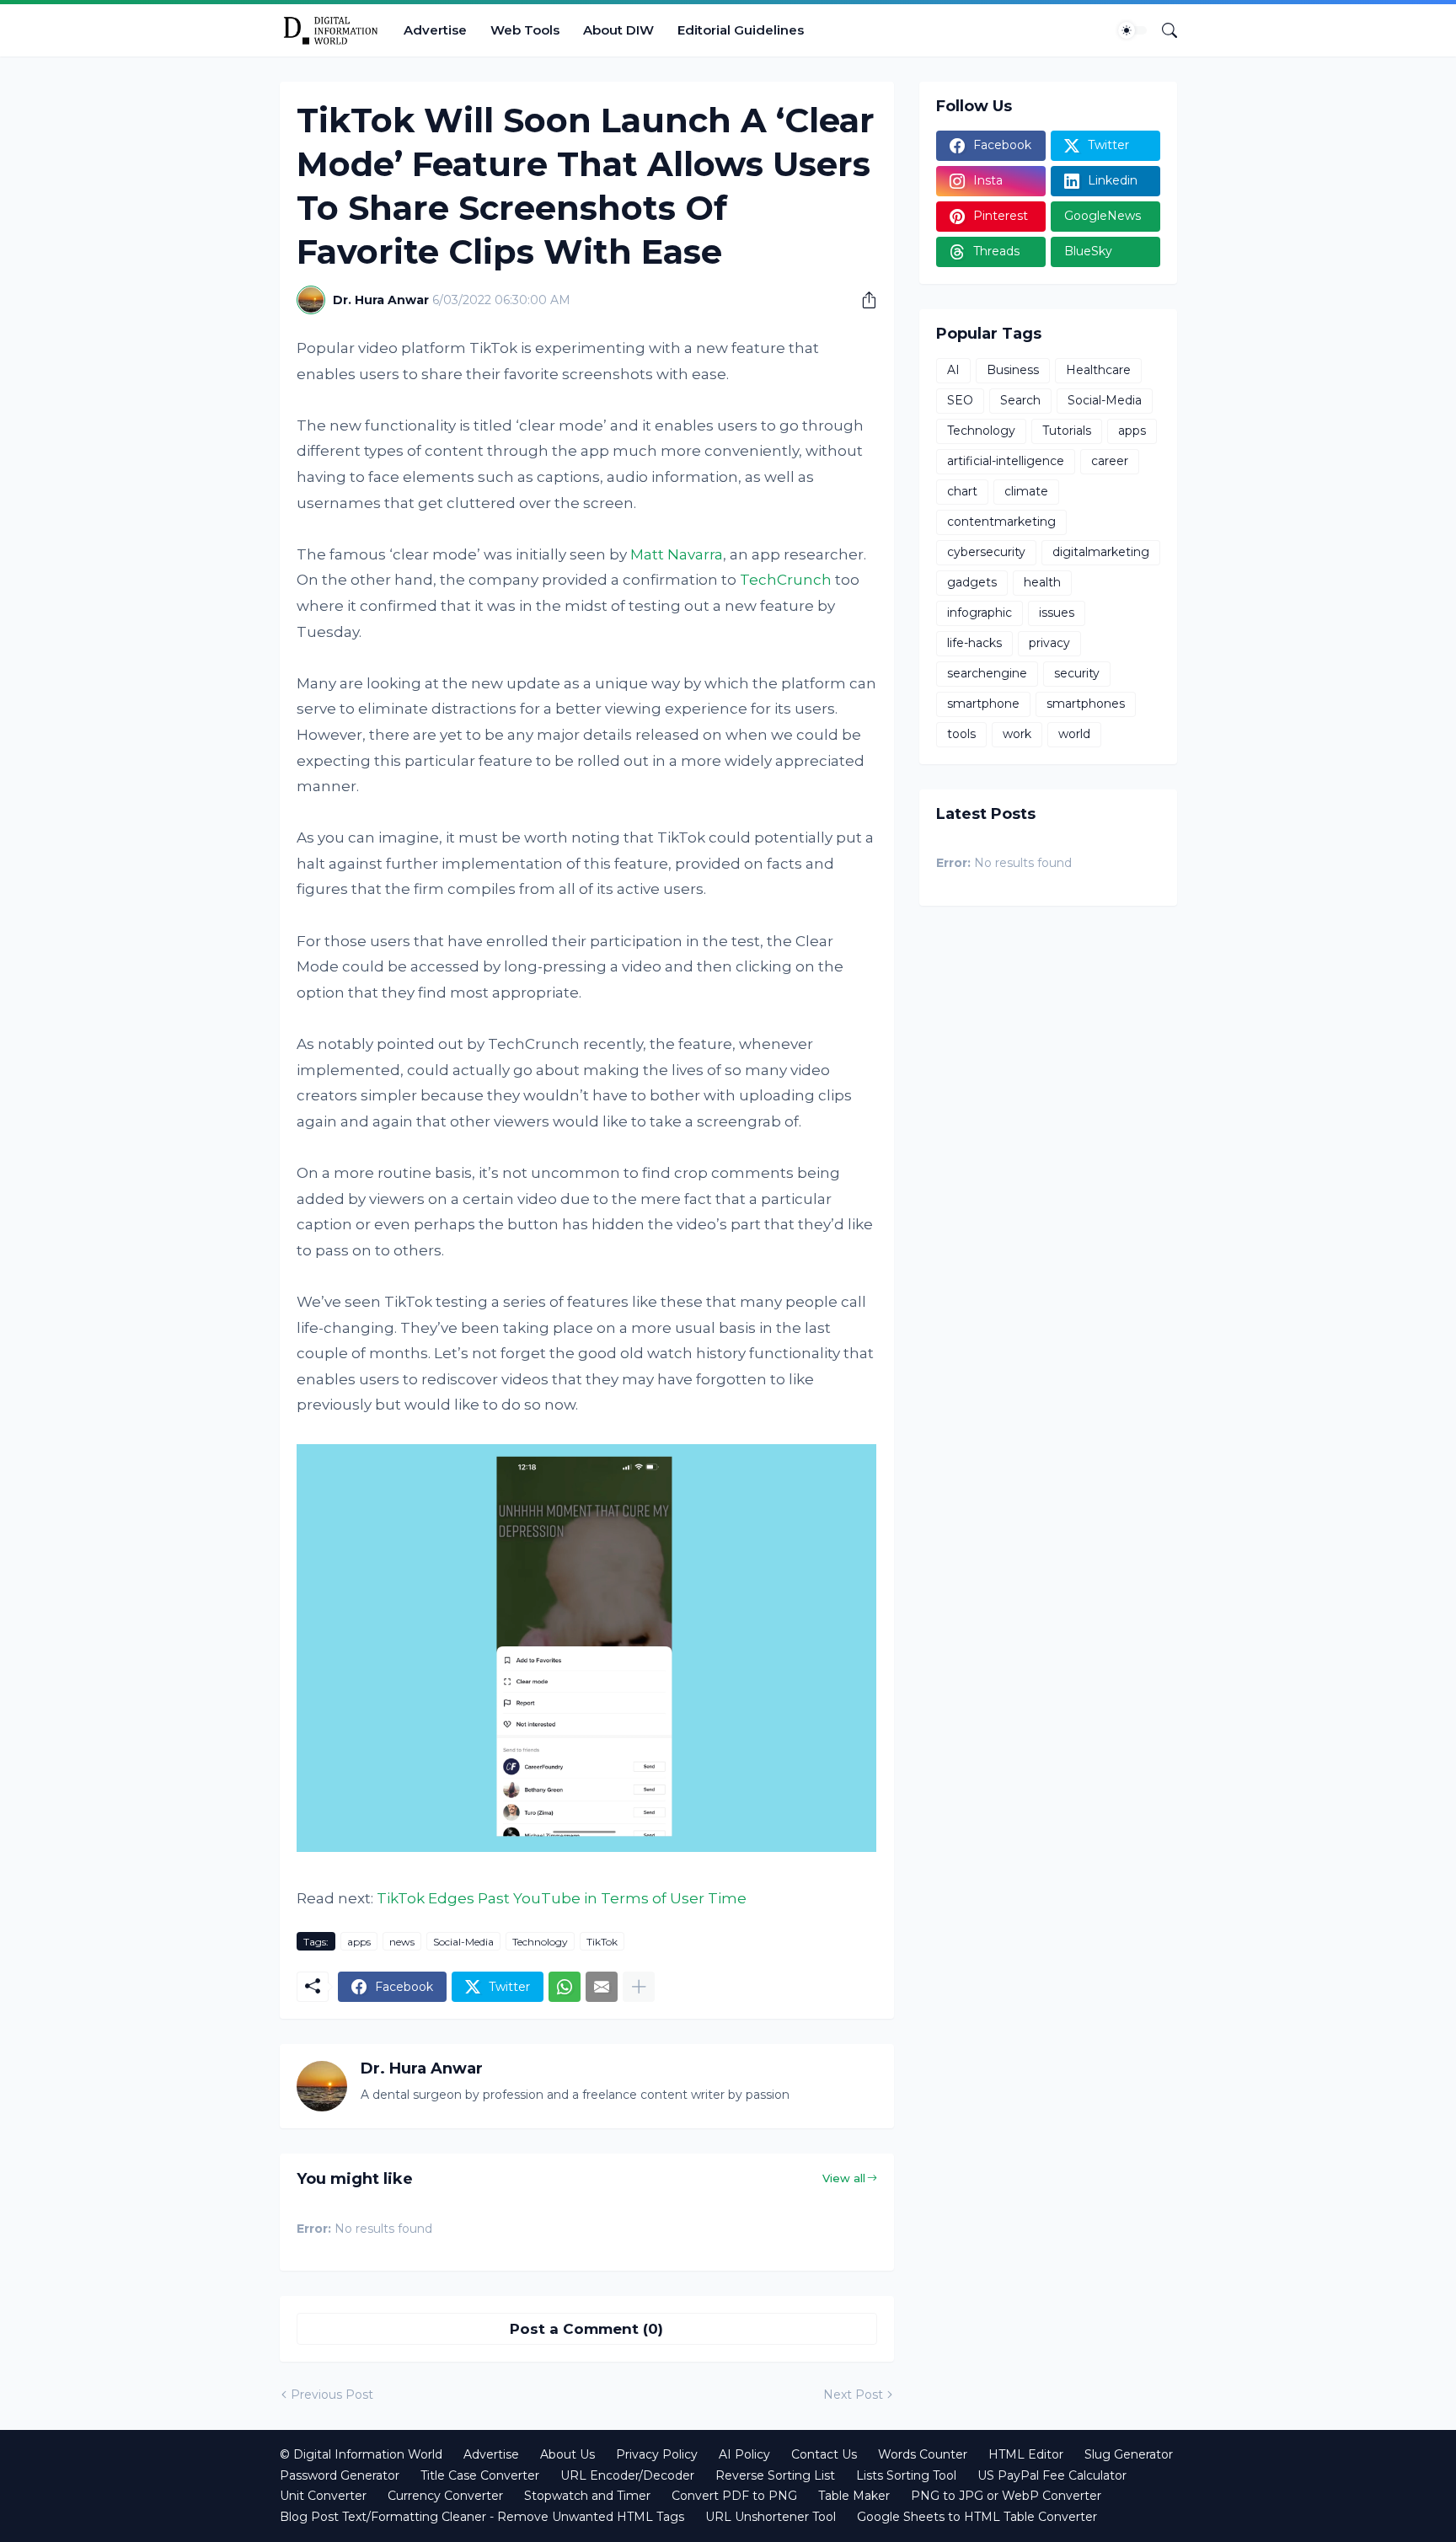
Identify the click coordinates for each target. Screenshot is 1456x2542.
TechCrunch (786, 580)
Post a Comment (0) (586, 2329)
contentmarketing (1001, 522)
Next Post (853, 2395)
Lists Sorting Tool (906, 2475)
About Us (567, 2454)
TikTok (602, 1942)
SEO (960, 400)
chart (962, 491)
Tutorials (1067, 431)
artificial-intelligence (1006, 461)
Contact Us (824, 2454)
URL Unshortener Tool (771, 2517)
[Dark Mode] (1132, 30)
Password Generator (340, 2475)
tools (961, 734)
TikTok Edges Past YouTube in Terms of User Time (562, 1898)
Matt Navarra (677, 554)
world (1074, 734)
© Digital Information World (361, 2454)
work (1017, 734)
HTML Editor (1026, 2454)
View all (844, 2178)
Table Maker (854, 2496)
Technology (540, 1942)
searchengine (987, 673)
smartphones (1086, 704)
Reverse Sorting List (775, 2475)
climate (1026, 491)
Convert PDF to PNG (734, 2496)
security (1077, 673)
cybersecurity (986, 552)
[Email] (602, 1987)
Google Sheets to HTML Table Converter (977, 2517)
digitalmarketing (1101, 552)
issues (1057, 613)
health (1042, 582)
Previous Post (332, 2395)
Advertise (435, 30)
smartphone (983, 704)
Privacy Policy (657, 2454)
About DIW (618, 30)
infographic (980, 613)
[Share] (863, 300)
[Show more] (639, 1987)
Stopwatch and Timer (587, 2496)
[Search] (1163, 30)
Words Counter (923, 2454)
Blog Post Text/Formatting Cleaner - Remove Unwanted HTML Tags (482, 2517)
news (402, 1942)
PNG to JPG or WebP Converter (1006, 2496)
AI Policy (744, 2454)
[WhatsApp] (565, 1987)
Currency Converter (445, 2496)
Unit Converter (323, 2496)
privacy (1049, 643)
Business (1013, 370)
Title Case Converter (480, 2475)
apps (359, 1942)
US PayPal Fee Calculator (1052, 2475)
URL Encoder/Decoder (627, 2475)
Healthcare (1098, 370)
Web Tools (525, 30)
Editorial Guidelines (741, 30)
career (1110, 461)
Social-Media (463, 1942)
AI (953, 370)
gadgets (972, 582)
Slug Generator (1129, 2454)
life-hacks (974, 643)
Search (1020, 400)
